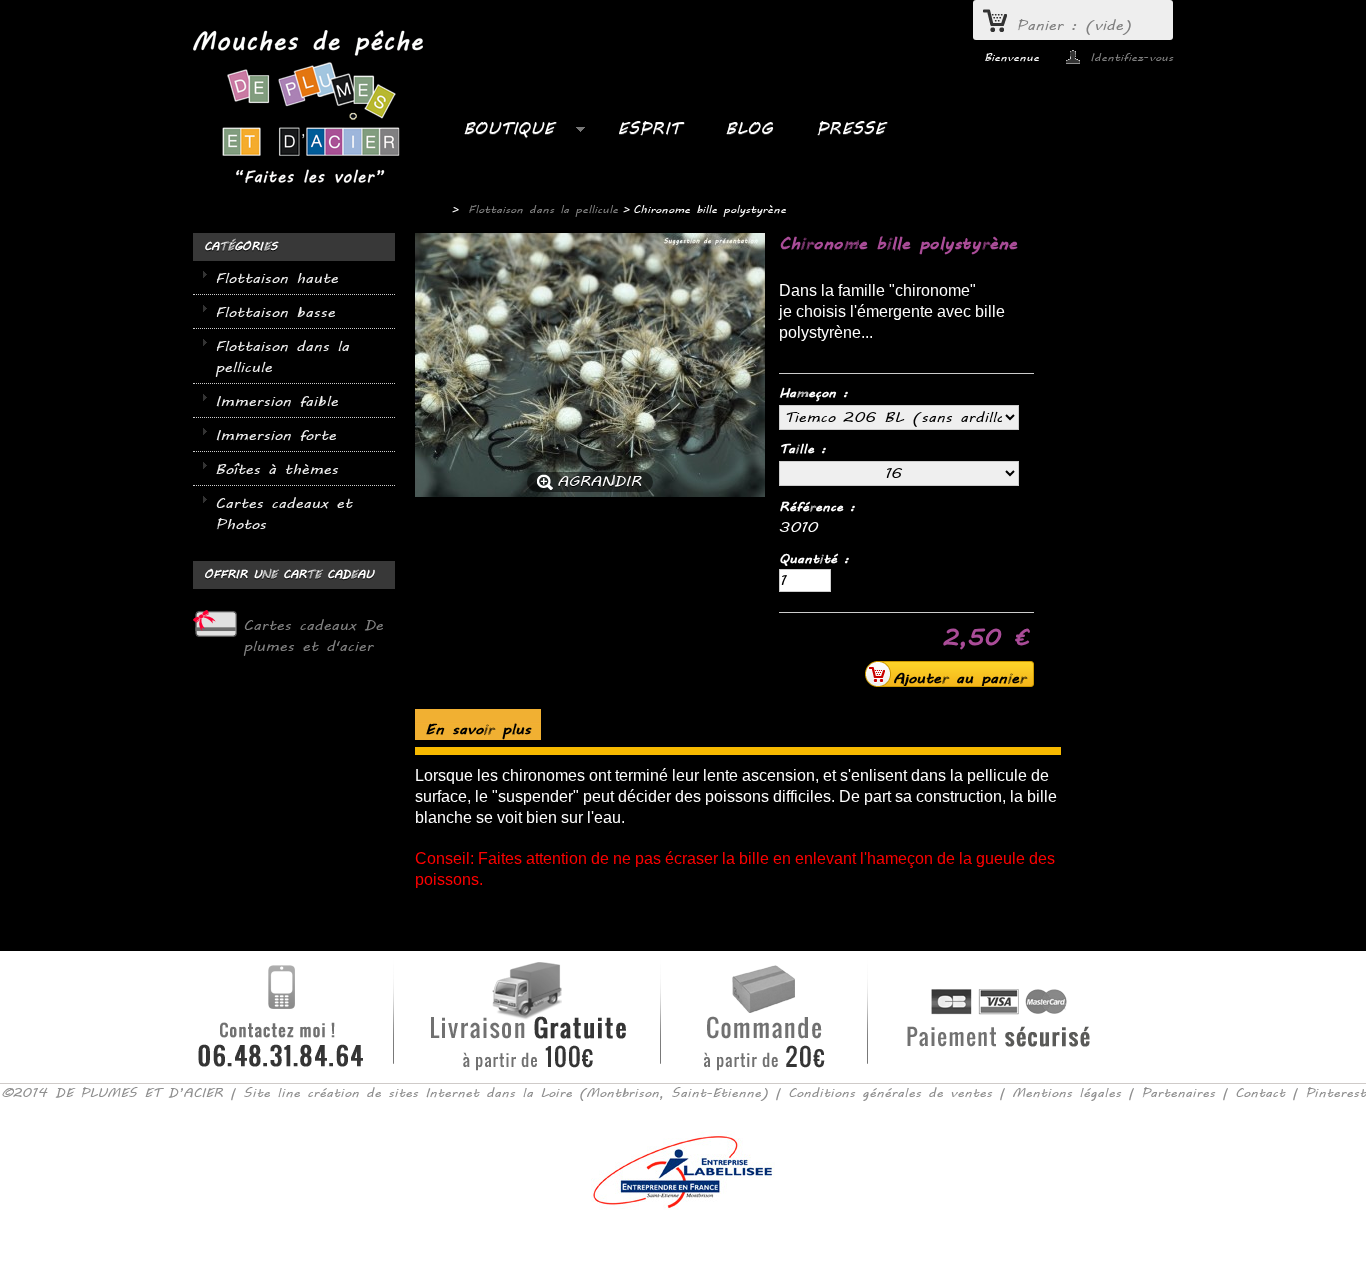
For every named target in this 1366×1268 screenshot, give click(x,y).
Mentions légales (1066, 1093)
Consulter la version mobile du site (683, 1237)
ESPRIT (649, 128)
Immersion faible (276, 401)
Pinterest (1335, 1093)
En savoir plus (478, 729)
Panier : (1074, 25)
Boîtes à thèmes (276, 469)
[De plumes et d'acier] (308, 109)
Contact (1260, 1093)
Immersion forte (275, 435)
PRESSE (850, 128)
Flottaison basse (275, 312)
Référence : (817, 507)
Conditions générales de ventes (890, 1093)
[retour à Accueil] (428, 210)
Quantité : (814, 559)
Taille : (806, 449)
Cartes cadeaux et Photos (283, 514)
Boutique (498, 134)
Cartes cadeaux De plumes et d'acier (313, 636)
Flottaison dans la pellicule (282, 357)
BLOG (748, 128)
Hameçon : (817, 393)
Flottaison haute (276, 278)
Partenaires (1178, 1093)
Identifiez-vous (1131, 57)
